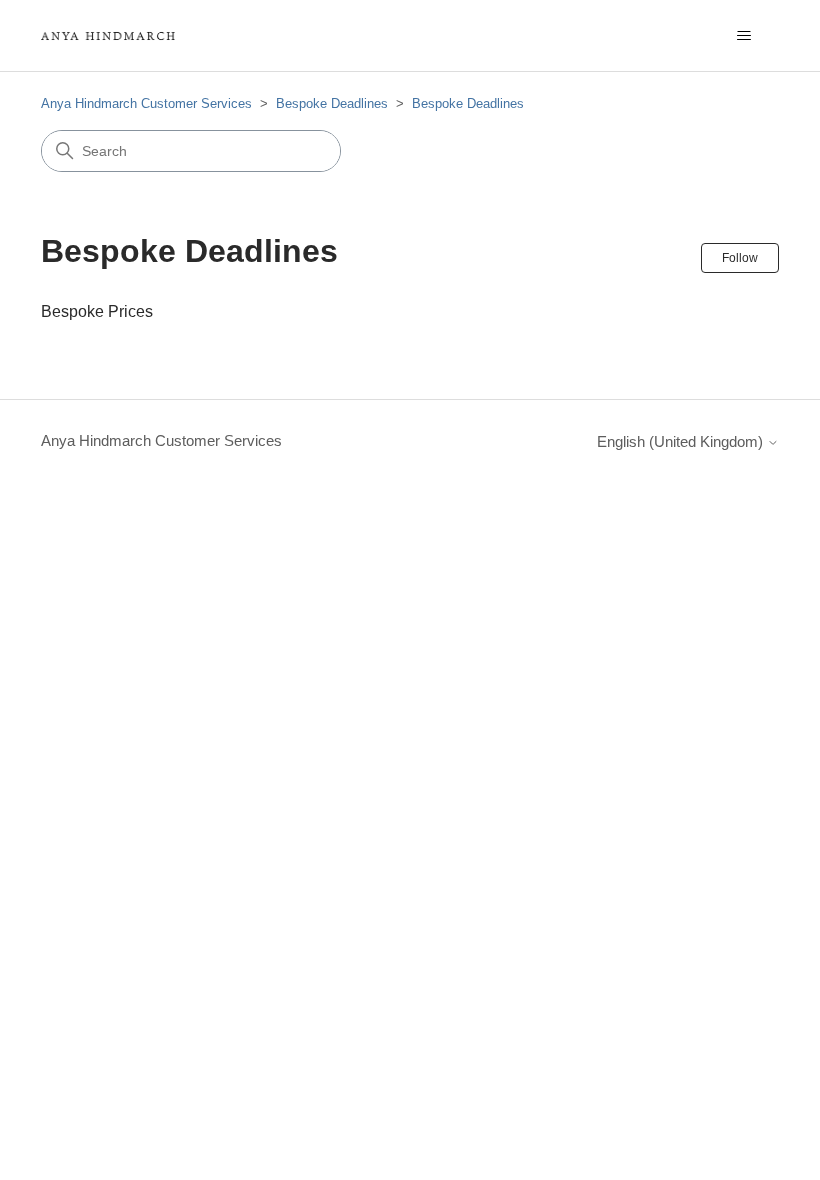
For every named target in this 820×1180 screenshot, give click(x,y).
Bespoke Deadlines (332, 103)
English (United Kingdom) (682, 441)
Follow (740, 258)
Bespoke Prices (97, 311)
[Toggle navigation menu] (743, 36)
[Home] (108, 36)
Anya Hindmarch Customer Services (146, 103)
